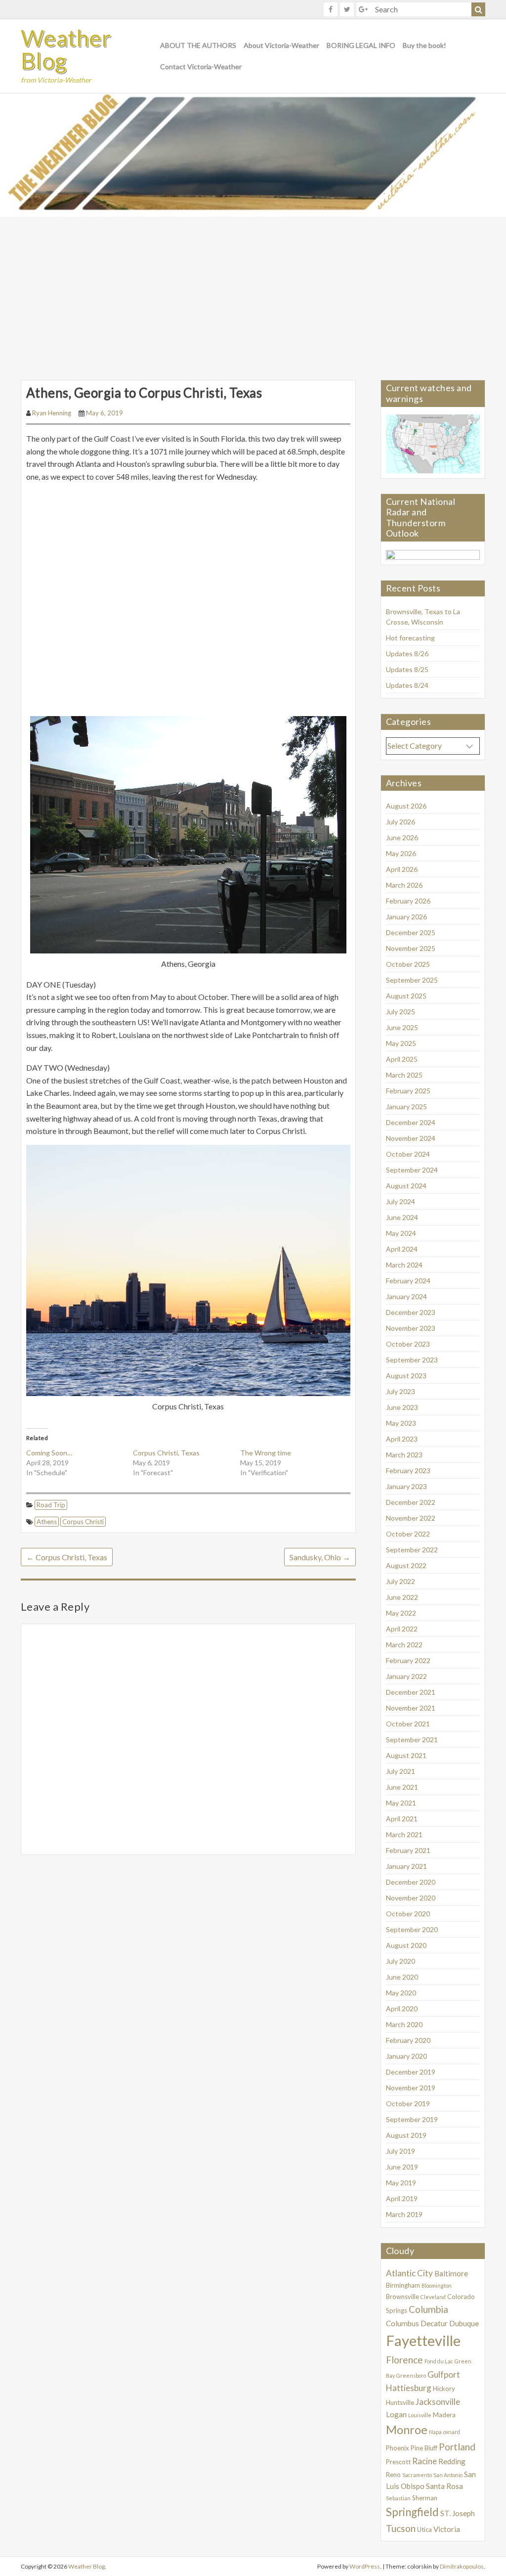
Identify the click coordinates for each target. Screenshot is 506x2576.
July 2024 (401, 1201)
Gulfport (444, 2374)
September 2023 (412, 1360)
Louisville (420, 2415)
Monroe (407, 2430)
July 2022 (401, 1581)
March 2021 (404, 1834)
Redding (452, 2461)
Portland (457, 2447)
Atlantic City (409, 2273)
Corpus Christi (83, 1522)
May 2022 (401, 1613)
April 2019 (402, 2198)
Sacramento (417, 2475)
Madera (444, 2415)
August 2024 (406, 1186)
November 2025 (411, 948)
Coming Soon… (49, 1453)
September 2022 (412, 1550)
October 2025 (408, 964)
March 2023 (404, 1455)
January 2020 (406, 2056)
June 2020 (402, 1977)
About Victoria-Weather (281, 45)
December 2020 (411, 1882)
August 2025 (406, 996)
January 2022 (406, 1676)
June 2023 (402, 1407)
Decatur (434, 2323)
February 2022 (408, 1660)
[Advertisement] (253, 291)
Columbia (428, 2309)
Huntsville (400, 2402)
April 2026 (402, 869)
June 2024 (402, 1217)
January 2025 (406, 1107)
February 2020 (408, 2040)
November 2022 (411, 1518)
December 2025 (411, 932)
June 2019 (402, 2167)
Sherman (425, 2498)
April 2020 (402, 2009)
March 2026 (404, 885)
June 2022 (402, 1597)
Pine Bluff (424, 2448)
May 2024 (401, 1233)
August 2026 (406, 806)
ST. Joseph (458, 2513)
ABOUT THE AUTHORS (198, 45)
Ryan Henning (52, 413)
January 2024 (406, 1296)
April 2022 (402, 1629)
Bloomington (437, 2285)
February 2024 (408, 1281)
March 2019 (404, 2214)
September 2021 (412, 1740)
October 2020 (408, 1914)
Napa (435, 2432)
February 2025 (408, 1091)
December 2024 (411, 1122)
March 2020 (404, 2024)
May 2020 (401, 1993)
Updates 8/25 (407, 669)
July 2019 (401, 2151)
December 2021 (411, 1692)
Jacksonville (438, 2402)
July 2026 (401, 822)
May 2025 (401, 1043)
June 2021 (402, 1787)
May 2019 (401, 2183)
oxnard (452, 2432)
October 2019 (408, 2103)
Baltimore (451, 2273)
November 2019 (411, 2088)
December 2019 (411, 2072)
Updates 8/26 (407, 654)
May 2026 (401, 853)
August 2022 (406, 1565)
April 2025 (402, 1059)
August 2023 (406, 1376)
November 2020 (411, 1898)
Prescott (398, 2462)
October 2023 (408, 1344)
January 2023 (406, 1486)
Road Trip (51, 1505)
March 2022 (404, 1645)
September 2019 (412, 2119)
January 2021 (406, 1866)
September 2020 (412, 1929)
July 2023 (401, 1391)
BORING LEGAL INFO (361, 45)
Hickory (444, 2389)
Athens (47, 1522)
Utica (424, 2530)
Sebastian (398, 2498)
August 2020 (406, 1945)
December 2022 (411, 1502)
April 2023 (402, 1439)
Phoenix (398, 2448)
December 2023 (411, 1312)
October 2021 (408, 1724)
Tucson (401, 2528)
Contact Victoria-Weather (201, 67)
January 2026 (406, 917)
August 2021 (406, 1755)
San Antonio (448, 2475)
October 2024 (408, 1154)
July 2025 (401, 1012)
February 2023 (408, 1470)
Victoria (447, 2529)
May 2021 (401, 1803)
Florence (404, 2360)
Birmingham (403, 2285)
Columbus (402, 2323)
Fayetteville (423, 2340)
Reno (393, 2475)
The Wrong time (266, 1453)
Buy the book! (424, 45)
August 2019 (406, 2135)
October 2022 (408, 1534)
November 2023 (411, 1328)
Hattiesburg (409, 2388)
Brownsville (402, 2297)
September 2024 (412, 1170)
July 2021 (401, 1771)
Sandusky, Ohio (320, 1557)
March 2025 (404, 1075)
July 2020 (401, 1961)
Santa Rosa (444, 2486)
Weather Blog (66, 49)
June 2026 (402, 837)
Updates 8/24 (407, 685)
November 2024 (411, 1138)
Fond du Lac (439, 2361)
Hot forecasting (410, 638)
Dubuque (464, 2323)
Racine (424, 2461)
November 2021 (411, 1708)
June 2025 (402, 1027)
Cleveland (433, 2297)
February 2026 (408, 901)
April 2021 (402, 1819)
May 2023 (401, 1423)
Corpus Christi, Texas (166, 1453)
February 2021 (408, 1850)
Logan (396, 2414)
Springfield (412, 2512)
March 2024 (404, 1265)
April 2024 (402, 1249)
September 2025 (412, 980)
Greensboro (411, 2375)
